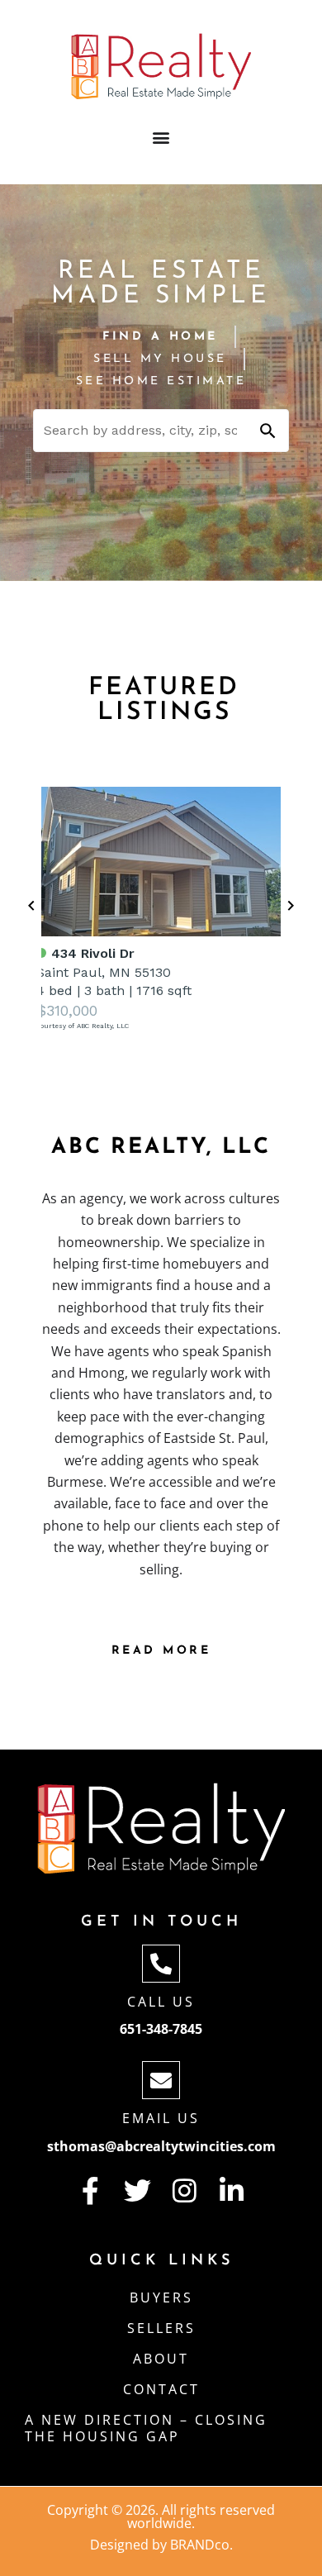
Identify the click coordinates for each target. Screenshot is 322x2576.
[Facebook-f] (90, 2190)
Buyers (161, 2297)
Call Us (161, 2002)
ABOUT (161, 2359)
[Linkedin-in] (232, 2190)
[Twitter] (137, 2190)
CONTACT (161, 2389)
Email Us (161, 2118)
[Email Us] (161, 2080)
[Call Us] (161, 1964)
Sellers (161, 2328)
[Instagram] (185, 2190)
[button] (161, 138)
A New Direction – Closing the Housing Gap (146, 2428)
